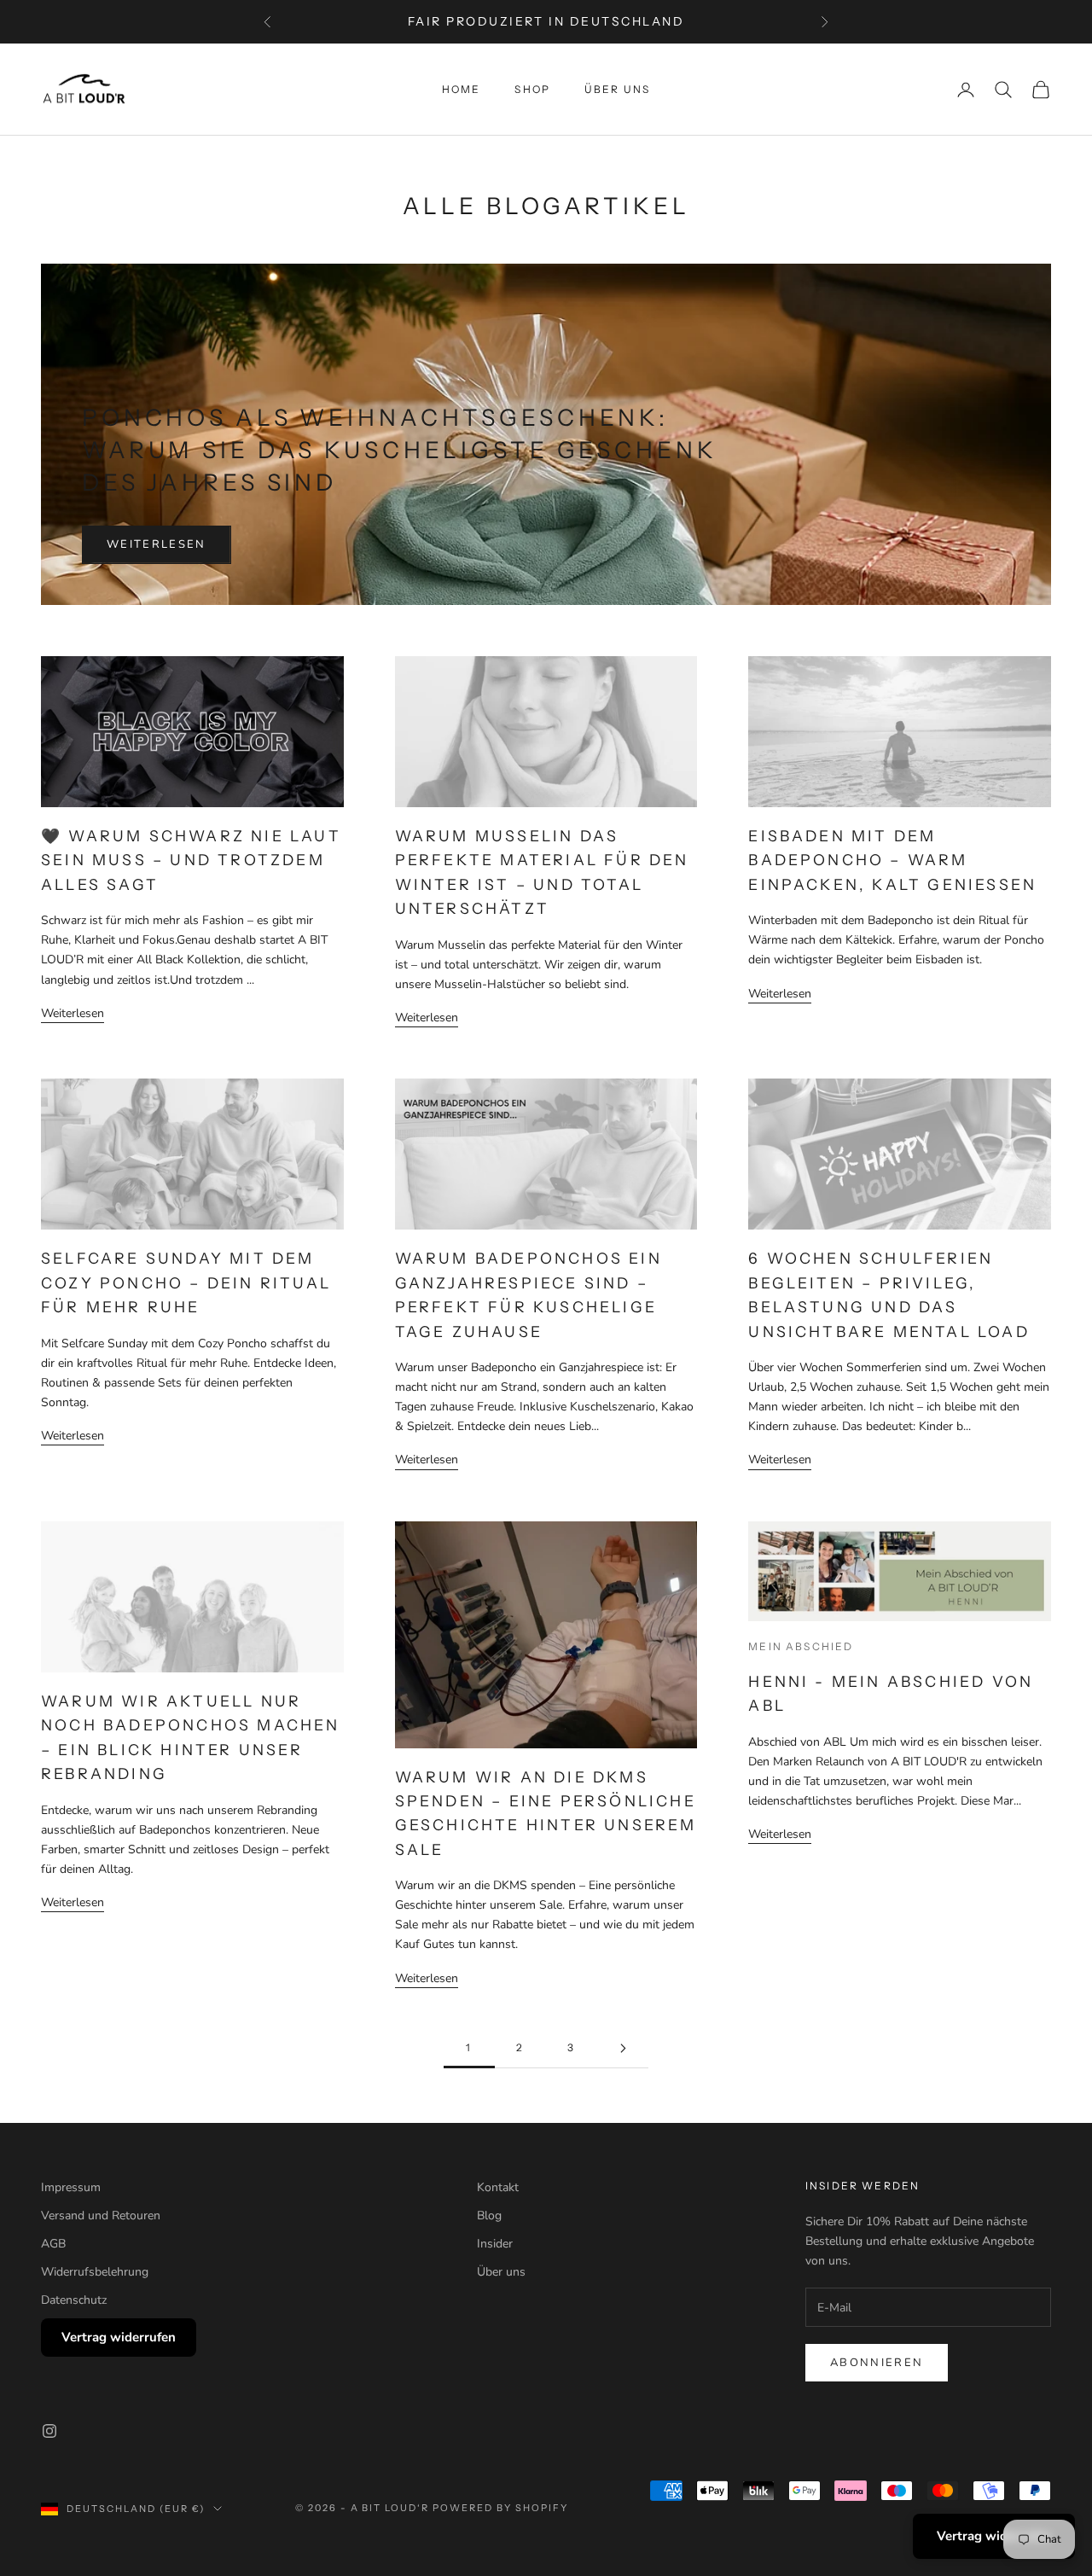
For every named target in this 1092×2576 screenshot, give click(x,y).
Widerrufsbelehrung (95, 2272)
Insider (495, 2244)
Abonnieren (877, 2363)
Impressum (71, 2187)
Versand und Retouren (101, 2215)
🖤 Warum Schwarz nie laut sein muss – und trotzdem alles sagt (191, 860)
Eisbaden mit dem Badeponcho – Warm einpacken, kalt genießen (892, 860)
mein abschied (801, 1646)
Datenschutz (74, 2300)
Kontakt (498, 2187)
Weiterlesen (157, 544)
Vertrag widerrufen (119, 2337)
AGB (53, 2244)
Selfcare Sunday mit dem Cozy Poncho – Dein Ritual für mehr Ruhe (186, 1282)
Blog (489, 2215)
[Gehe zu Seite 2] (623, 2048)
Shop (532, 89)
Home (462, 89)
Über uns (617, 89)
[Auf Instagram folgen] (49, 2431)
